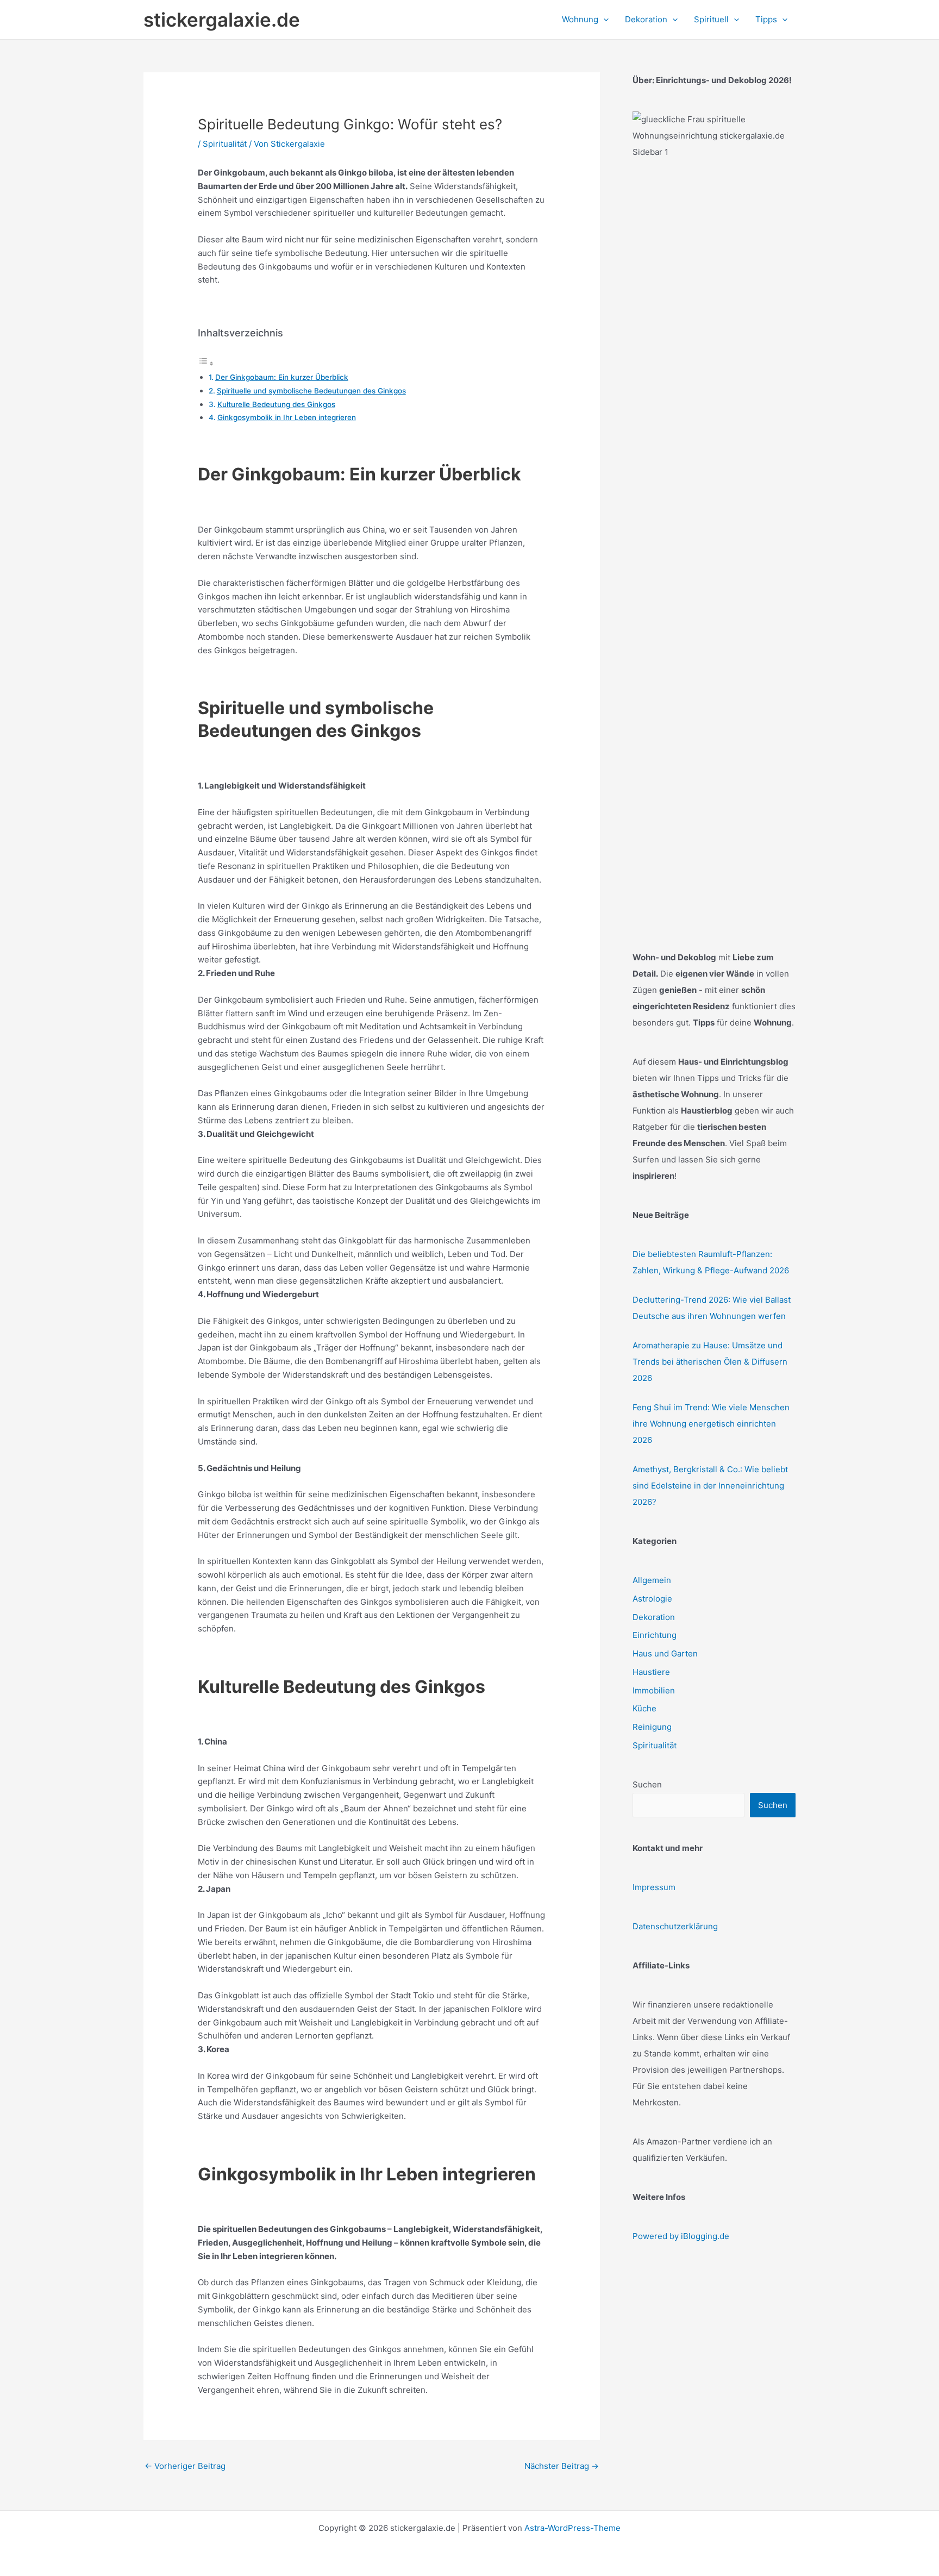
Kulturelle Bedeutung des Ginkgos (276, 404)
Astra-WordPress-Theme (572, 2528)
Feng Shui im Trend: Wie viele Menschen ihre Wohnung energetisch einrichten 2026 (711, 1424)
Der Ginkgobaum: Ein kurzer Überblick (282, 377)
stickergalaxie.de (222, 20)
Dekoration (654, 1617)
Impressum (654, 1887)
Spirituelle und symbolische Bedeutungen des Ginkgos (311, 391)
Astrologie (652, 1599)
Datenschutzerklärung (675, 1926)
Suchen (647, 1784)
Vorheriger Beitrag (185, 2466)
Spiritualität (225, 144)
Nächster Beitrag (562, 2466)
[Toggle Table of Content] (206, 363)
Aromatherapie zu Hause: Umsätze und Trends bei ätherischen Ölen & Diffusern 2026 (710, 1362)
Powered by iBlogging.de (681, 2236)
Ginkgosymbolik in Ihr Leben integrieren (287, 417)
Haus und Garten (665, 1653)
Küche (644, 1708)
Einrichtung (655, 1635)
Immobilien (654, 1690)
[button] (603, 20)
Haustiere (651, 1672)
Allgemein (652, 1580)
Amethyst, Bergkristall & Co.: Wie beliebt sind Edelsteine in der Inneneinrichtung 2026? (710, 1486)
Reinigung (652, 1727)
